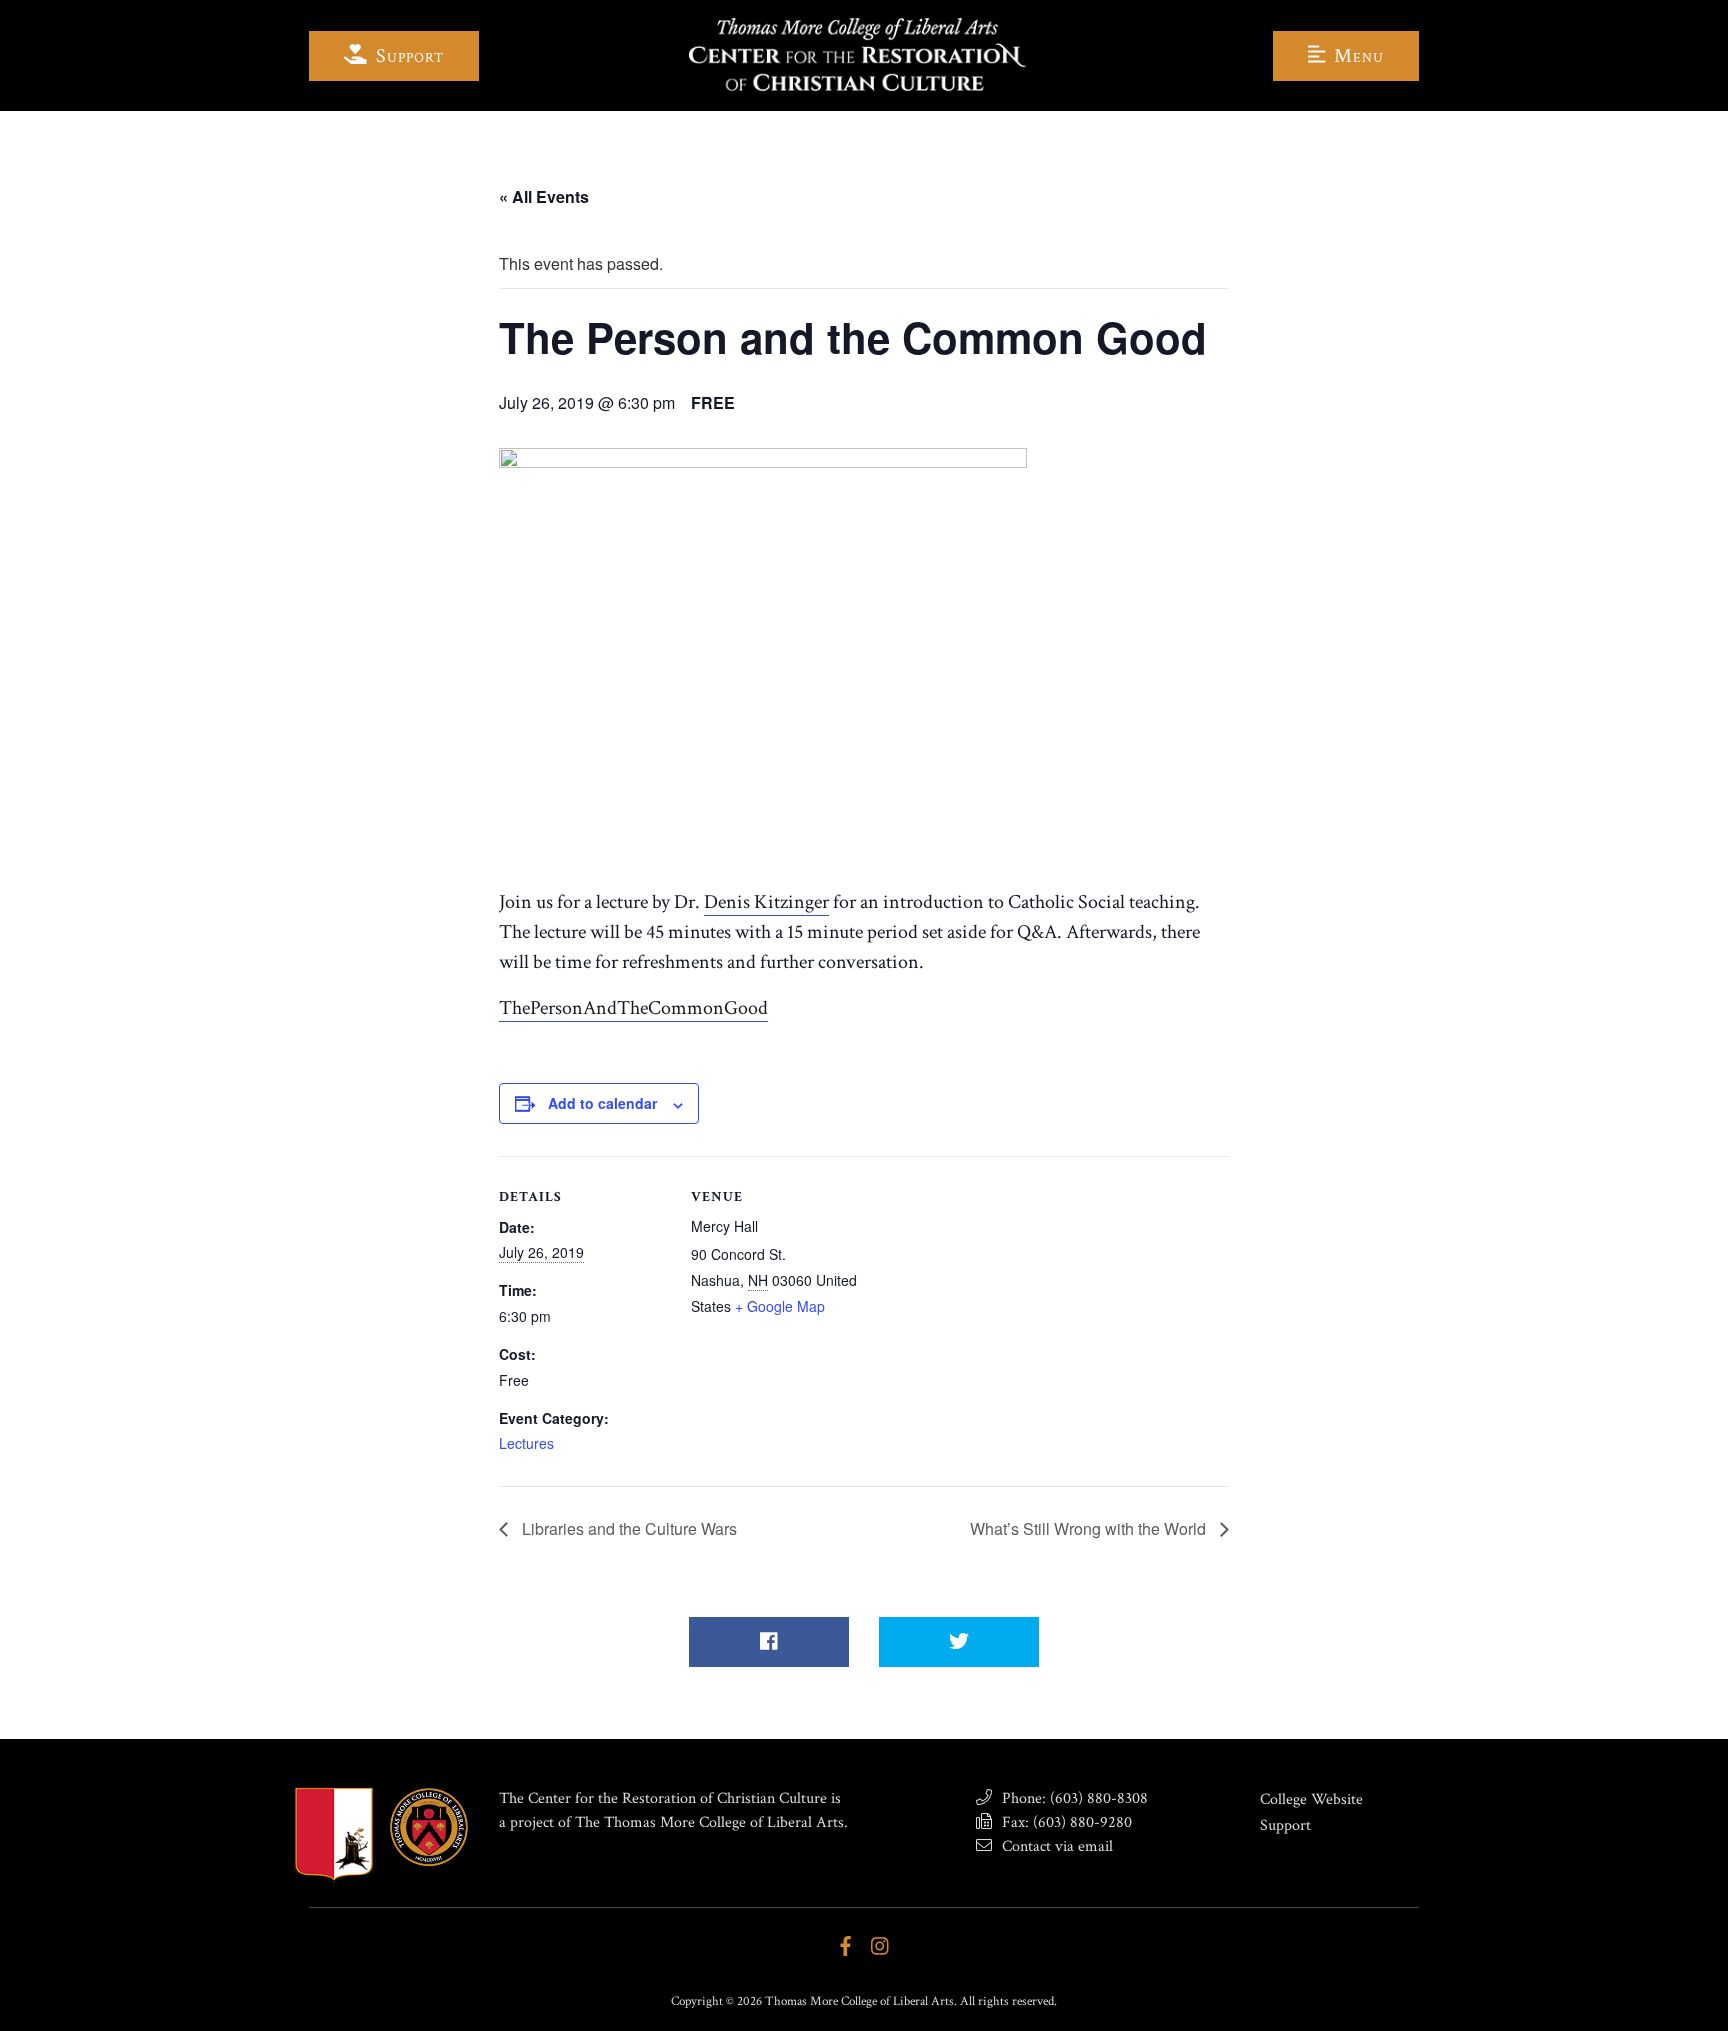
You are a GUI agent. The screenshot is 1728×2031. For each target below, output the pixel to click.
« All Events (544, 196)
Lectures (526, 1443)
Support (407, 56)
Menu (1356, 56)
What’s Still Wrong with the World (1090, 1528)
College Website (1311, 1799)
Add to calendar (602, 1103)
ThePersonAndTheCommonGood (633, 1008)
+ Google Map (780, 1306)
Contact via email (1055, 1846)
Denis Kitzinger (766, 902)
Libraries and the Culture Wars (627, 1528)
